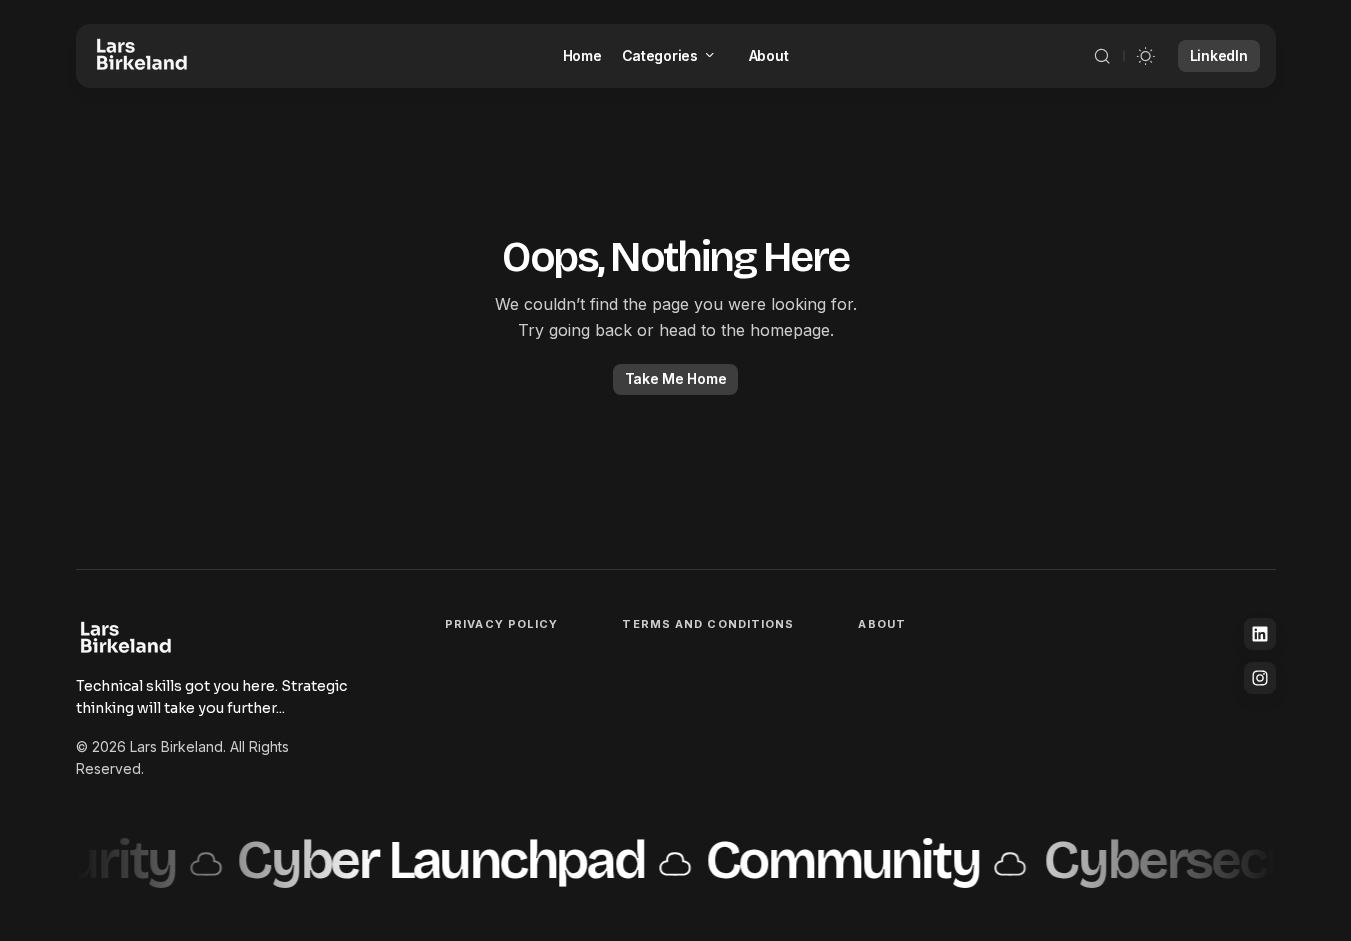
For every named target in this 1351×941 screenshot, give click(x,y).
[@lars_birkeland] (1260, 678)
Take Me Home (676, 378)
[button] (1102, 56)
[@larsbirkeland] (1260, 634)
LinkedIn (1219, 55)
